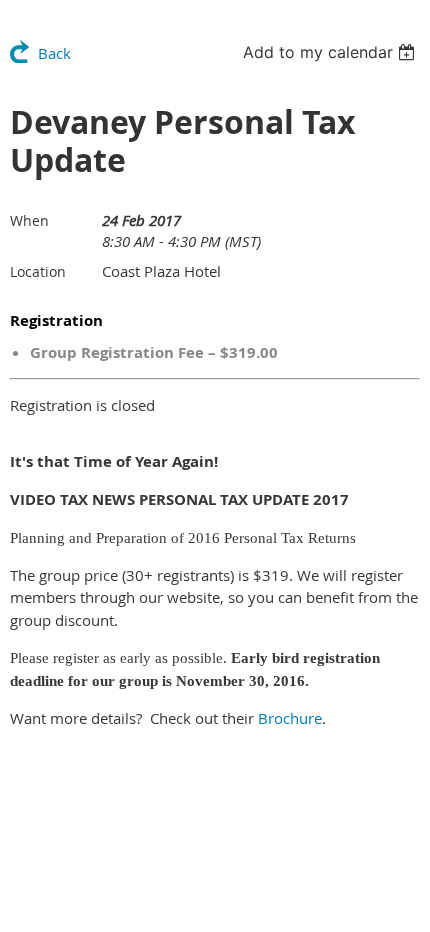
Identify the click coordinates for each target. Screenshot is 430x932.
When (29, 220)
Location (38, 271)
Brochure (290, 718)
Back (54, 53)
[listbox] (331, 52)
